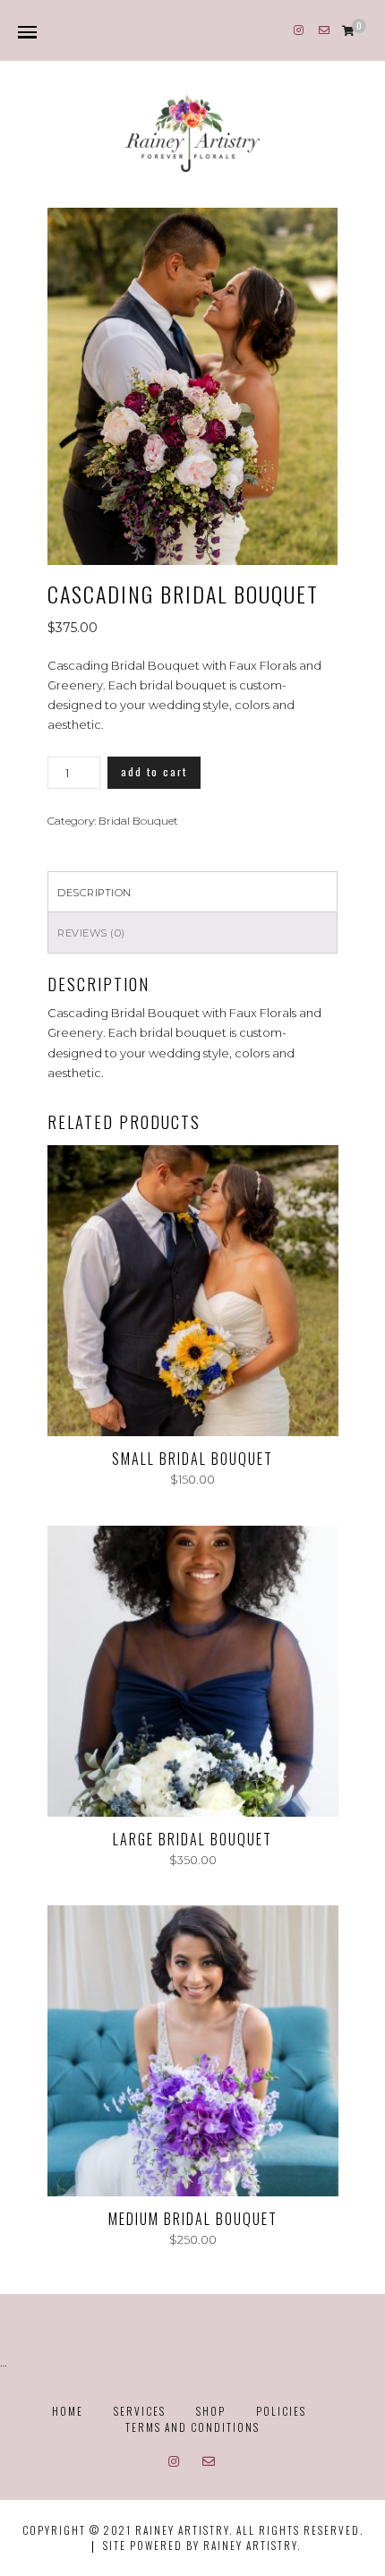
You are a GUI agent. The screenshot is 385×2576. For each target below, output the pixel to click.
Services (140, 2411)
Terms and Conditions (192, 2427)
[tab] (192, 891)
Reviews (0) (91, 933)
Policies (281, 2411)
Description (94, 893)
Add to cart (154, 771)
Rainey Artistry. (252, 2545)
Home (68, 2411)
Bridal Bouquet (138, 821)
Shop (211, 2411)
